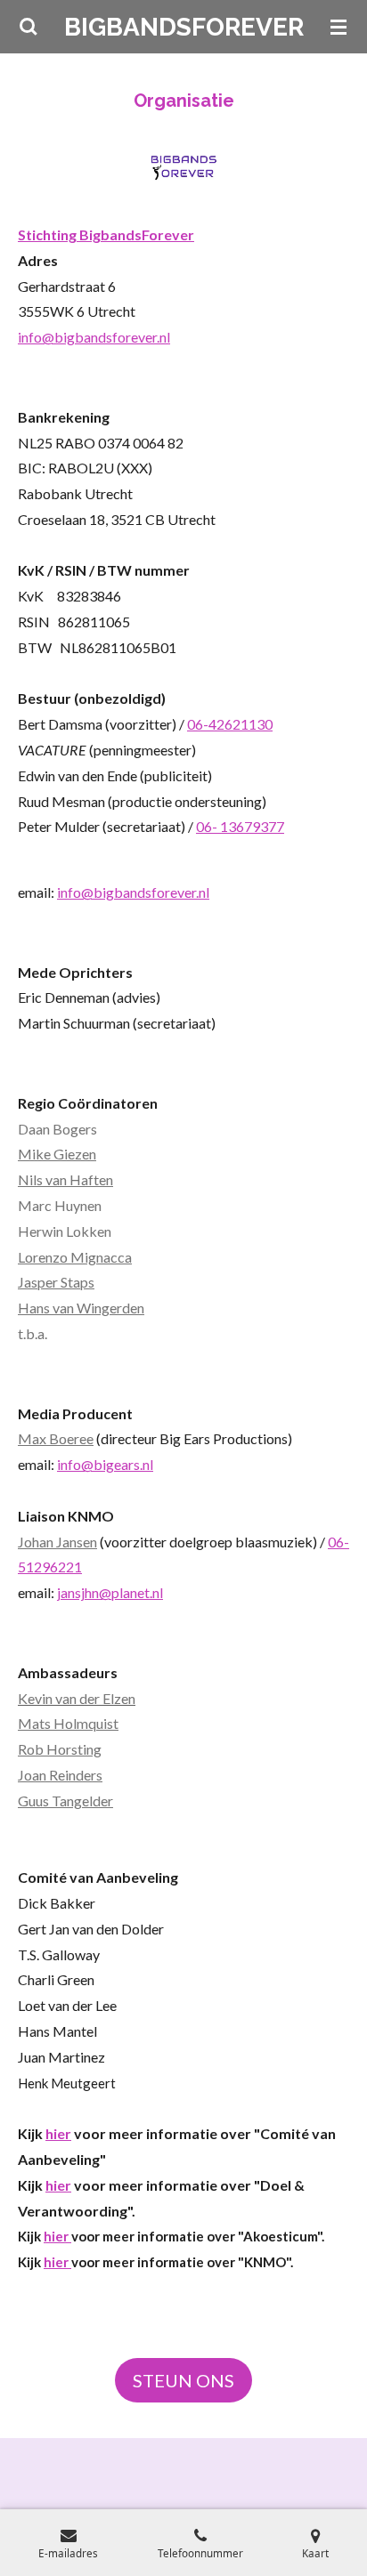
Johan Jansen (57, 1542)
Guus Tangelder (65, 1801)
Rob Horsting (60, 1749)
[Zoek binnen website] (29, 27)
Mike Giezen (57, 1154)
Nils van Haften (65, 1179)
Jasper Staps (56, 1282)
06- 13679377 (240, 826)
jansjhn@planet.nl (110, 1592)
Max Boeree (56, 1438)
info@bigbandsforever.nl (94, 337)
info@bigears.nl (105, 1464)
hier (58, 2133)
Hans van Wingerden (81, 1308)
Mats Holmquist (68, 1723)
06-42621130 (230, 724)
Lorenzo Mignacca (75, 1257)
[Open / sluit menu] (338, 27)
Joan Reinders (60, 1775)
